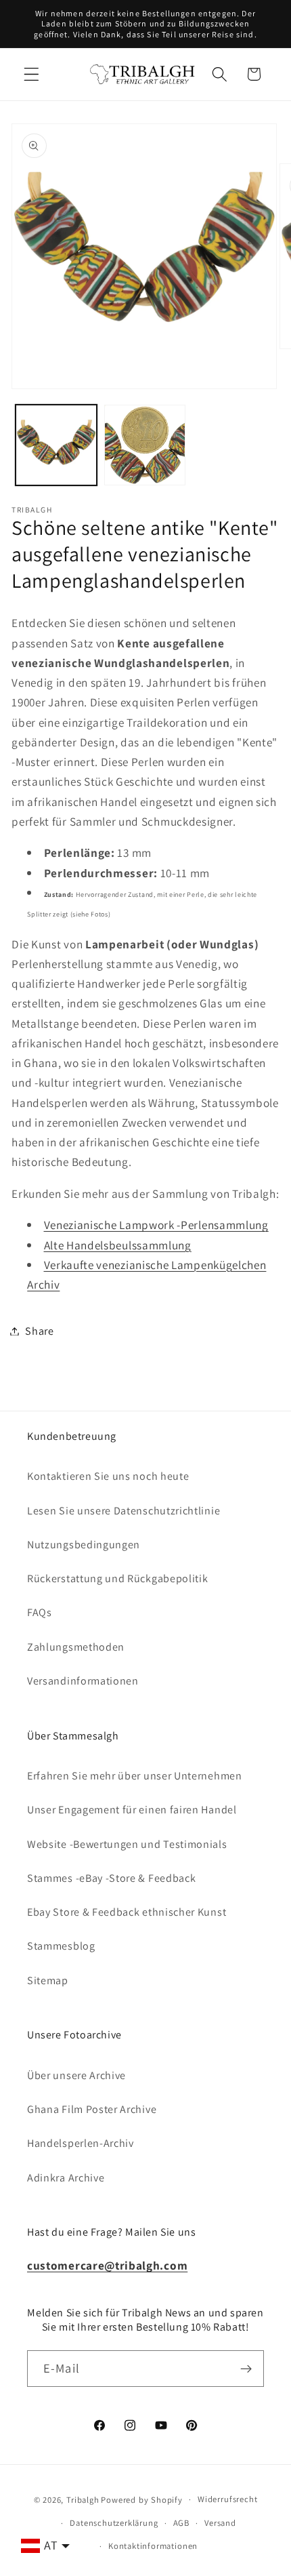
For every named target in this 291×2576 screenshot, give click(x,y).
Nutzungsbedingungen (84, 1545)
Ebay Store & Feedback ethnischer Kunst (127, 1912)
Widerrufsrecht (227, 2499)
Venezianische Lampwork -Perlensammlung (156, 1225)
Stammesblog (61, 1946)
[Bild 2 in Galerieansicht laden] (145, 445)
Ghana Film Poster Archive (92, 2109)
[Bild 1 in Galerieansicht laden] (56, 445)
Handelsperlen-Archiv (81, 2143)
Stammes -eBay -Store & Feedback (111, 1878)
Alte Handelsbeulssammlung (118, 1245)
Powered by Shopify (142, 2499)
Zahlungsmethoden (76, 1647)
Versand (220, 2523)
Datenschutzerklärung (114, 2523)
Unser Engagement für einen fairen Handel (132, 1810)
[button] (31, 74)
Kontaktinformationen (153, 2546)
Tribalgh (83, 2499)
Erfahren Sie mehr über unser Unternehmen (135, 1776)
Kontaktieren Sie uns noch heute (108, 1476)
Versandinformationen (83, 1681)
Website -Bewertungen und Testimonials (127, 1844)
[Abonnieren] (246, 2369)
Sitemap (48, 1980)
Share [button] (39, 1331)
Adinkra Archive (66, 2178)
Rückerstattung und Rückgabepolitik (117, 1578)
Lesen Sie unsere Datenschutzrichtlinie (124, 1511)
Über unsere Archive (76, 2075)
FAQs (40, 1612)
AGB (181, 2523)
